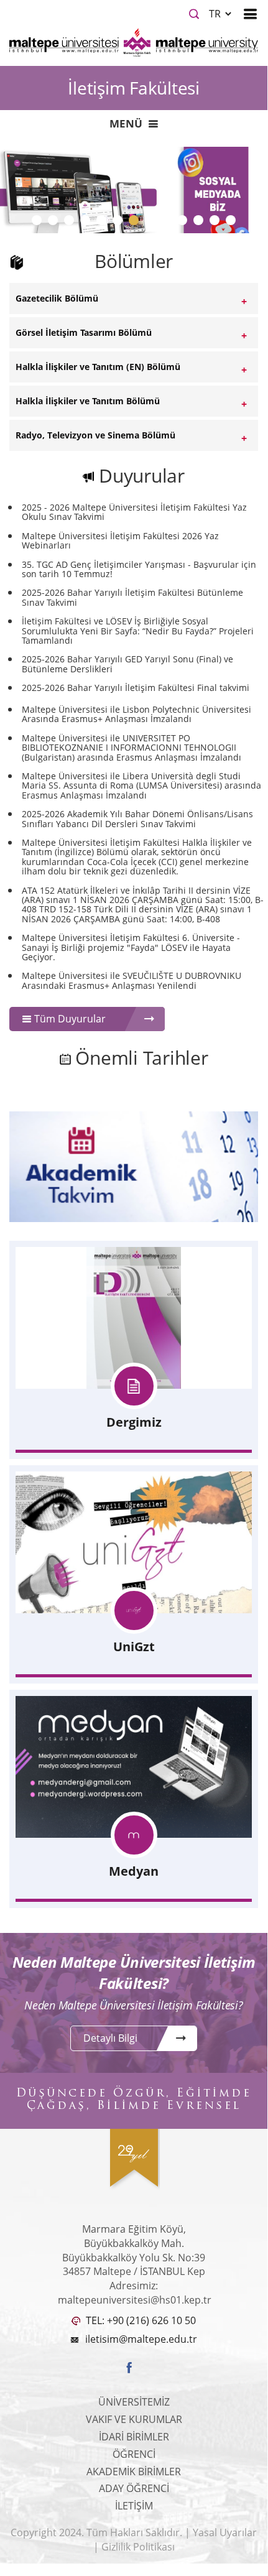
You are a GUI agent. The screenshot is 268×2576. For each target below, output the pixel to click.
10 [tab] (187, 223)
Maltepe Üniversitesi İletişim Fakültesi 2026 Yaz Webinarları (120, 541)
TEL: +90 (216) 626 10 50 (140, 2320)
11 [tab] (203, 223)
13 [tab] (236, 223)
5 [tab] (104, 223)
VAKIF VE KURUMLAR (134, 2419)
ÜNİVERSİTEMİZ (134, 2402)
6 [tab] (120, 223)
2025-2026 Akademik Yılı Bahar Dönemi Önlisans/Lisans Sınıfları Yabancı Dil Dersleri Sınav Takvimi (137, 819)
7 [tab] (136, 223)
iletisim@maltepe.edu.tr (141, 2339)
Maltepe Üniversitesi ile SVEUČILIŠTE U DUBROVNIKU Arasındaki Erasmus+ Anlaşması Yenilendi (132, 980)
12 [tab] (219, 223)
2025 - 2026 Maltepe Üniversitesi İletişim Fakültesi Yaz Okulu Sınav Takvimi (134, 512)
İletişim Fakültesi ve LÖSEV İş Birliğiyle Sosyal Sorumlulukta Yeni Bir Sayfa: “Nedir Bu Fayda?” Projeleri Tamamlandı (138, 631)
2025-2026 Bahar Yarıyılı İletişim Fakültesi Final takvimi (136, 688)
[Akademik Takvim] (134, 1166)
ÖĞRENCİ (134, 2454)
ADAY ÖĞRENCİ (134, 2488)
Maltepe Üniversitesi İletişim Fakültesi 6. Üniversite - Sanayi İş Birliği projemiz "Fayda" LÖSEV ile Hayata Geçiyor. (131, 947)
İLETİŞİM (134, 2506)
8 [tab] (152, 223)
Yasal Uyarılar (225, 2532)
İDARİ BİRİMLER (134, 2437)
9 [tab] (169, 223)
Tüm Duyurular (69, 1019)
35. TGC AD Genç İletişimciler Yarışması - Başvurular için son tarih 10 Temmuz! (139, 569)
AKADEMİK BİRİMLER (134, 2472)
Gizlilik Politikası (138, 2547)
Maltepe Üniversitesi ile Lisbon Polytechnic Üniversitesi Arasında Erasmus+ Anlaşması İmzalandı (136, 714)
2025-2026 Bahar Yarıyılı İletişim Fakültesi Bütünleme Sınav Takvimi (132, 597)
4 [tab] (88, 223)
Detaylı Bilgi (110, 2038)
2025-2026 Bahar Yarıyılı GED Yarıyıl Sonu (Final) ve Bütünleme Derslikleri (127, 664)
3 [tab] (72, 223)
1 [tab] (39, 223)
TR (216, 14)
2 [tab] (55, 223)
